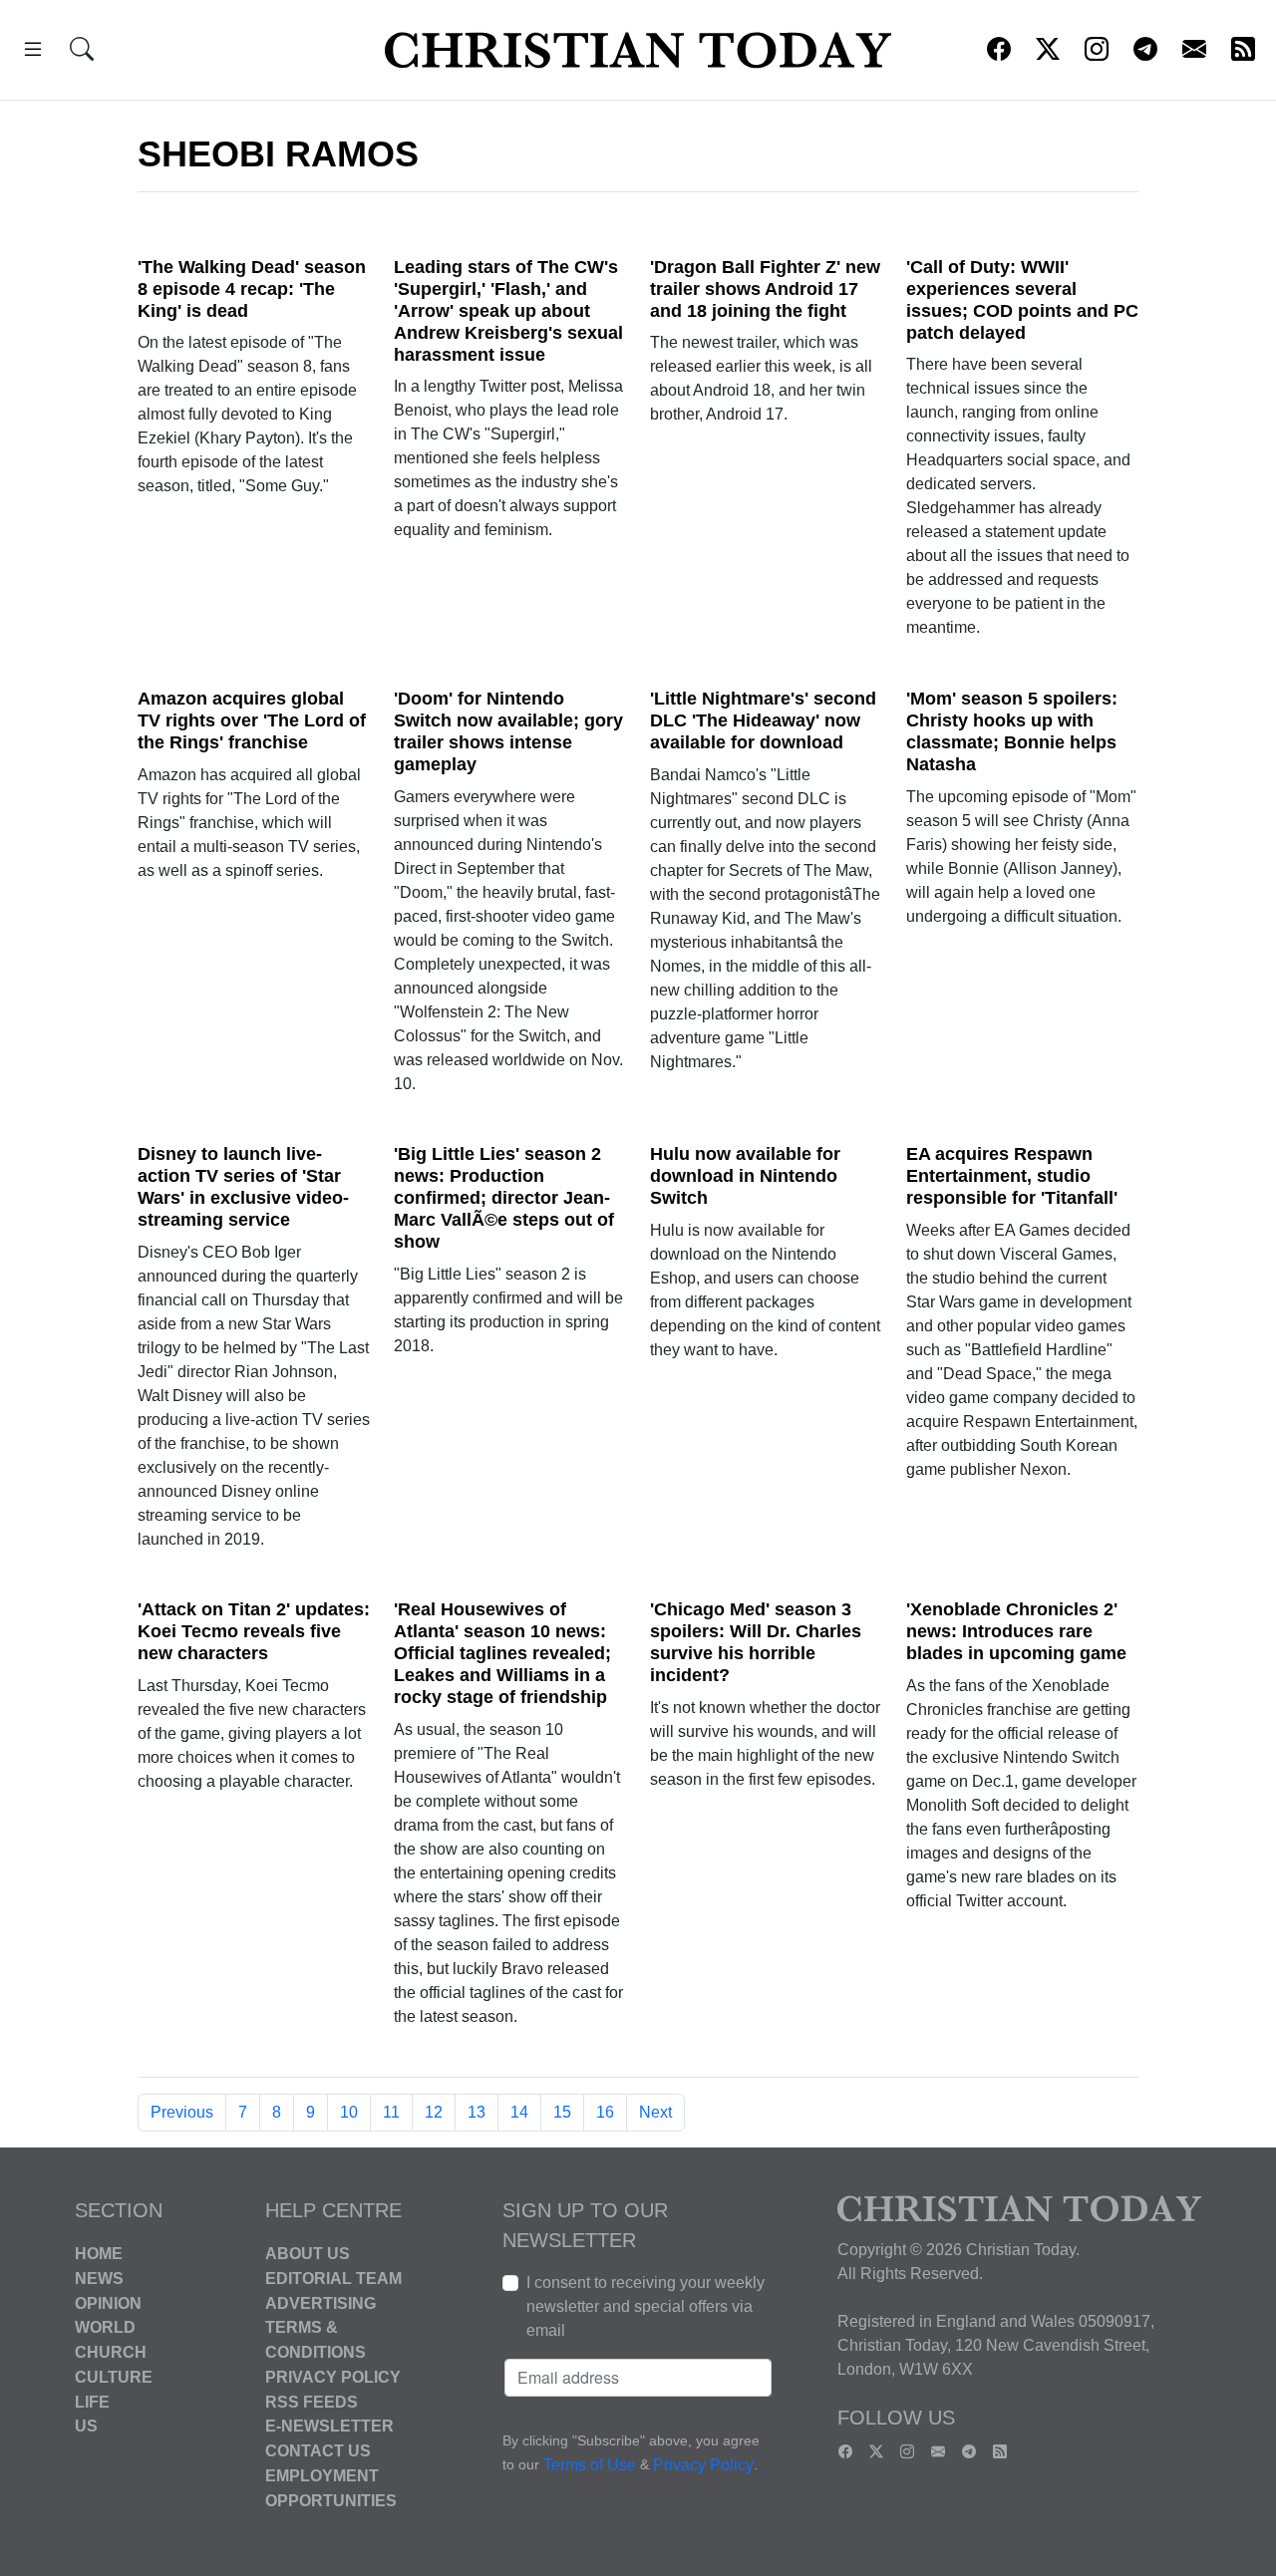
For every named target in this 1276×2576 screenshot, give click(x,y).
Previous (182, 2112)
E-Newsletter (329, 2426)
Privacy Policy (333, 2377)
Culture (114, 2377)
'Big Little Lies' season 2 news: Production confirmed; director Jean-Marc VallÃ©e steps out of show (504, 1198)
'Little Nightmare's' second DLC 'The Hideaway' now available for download (763, 720)
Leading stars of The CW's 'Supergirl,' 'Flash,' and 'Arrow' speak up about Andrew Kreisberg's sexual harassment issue (508, 311)
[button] (33, 52)
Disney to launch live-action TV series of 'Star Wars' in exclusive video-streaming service (243, 1187)
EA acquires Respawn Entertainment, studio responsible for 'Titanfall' (1012, 1176)
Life (92, 2401)
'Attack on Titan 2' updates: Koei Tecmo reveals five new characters (254, 1631)
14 (519, 2112)
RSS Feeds (312, 2401)
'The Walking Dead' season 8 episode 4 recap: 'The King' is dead (252, 289)
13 (477, 2112)
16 (605, 2112)
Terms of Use (590, 2465)
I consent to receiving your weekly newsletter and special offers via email (645, 2306)
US (86, 2426)
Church (111, 2352)
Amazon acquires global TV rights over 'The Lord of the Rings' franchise (252, 720)
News (99, 2279)
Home (99, 2254)
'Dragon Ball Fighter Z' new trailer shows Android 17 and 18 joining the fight (765, 289)
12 (434, 2112)
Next (655, 2112)
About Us (308, 2254)
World (105, 2327)
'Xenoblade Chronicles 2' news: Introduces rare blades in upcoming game (1016, 1631)
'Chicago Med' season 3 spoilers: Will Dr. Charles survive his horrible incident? (756, 1642)
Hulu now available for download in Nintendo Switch (745, 1176)
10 (349, 2112)
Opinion (108, 2302)
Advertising (320, 2302)
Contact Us (318, 2451)
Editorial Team (333, 2279)
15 (562, 2112)
